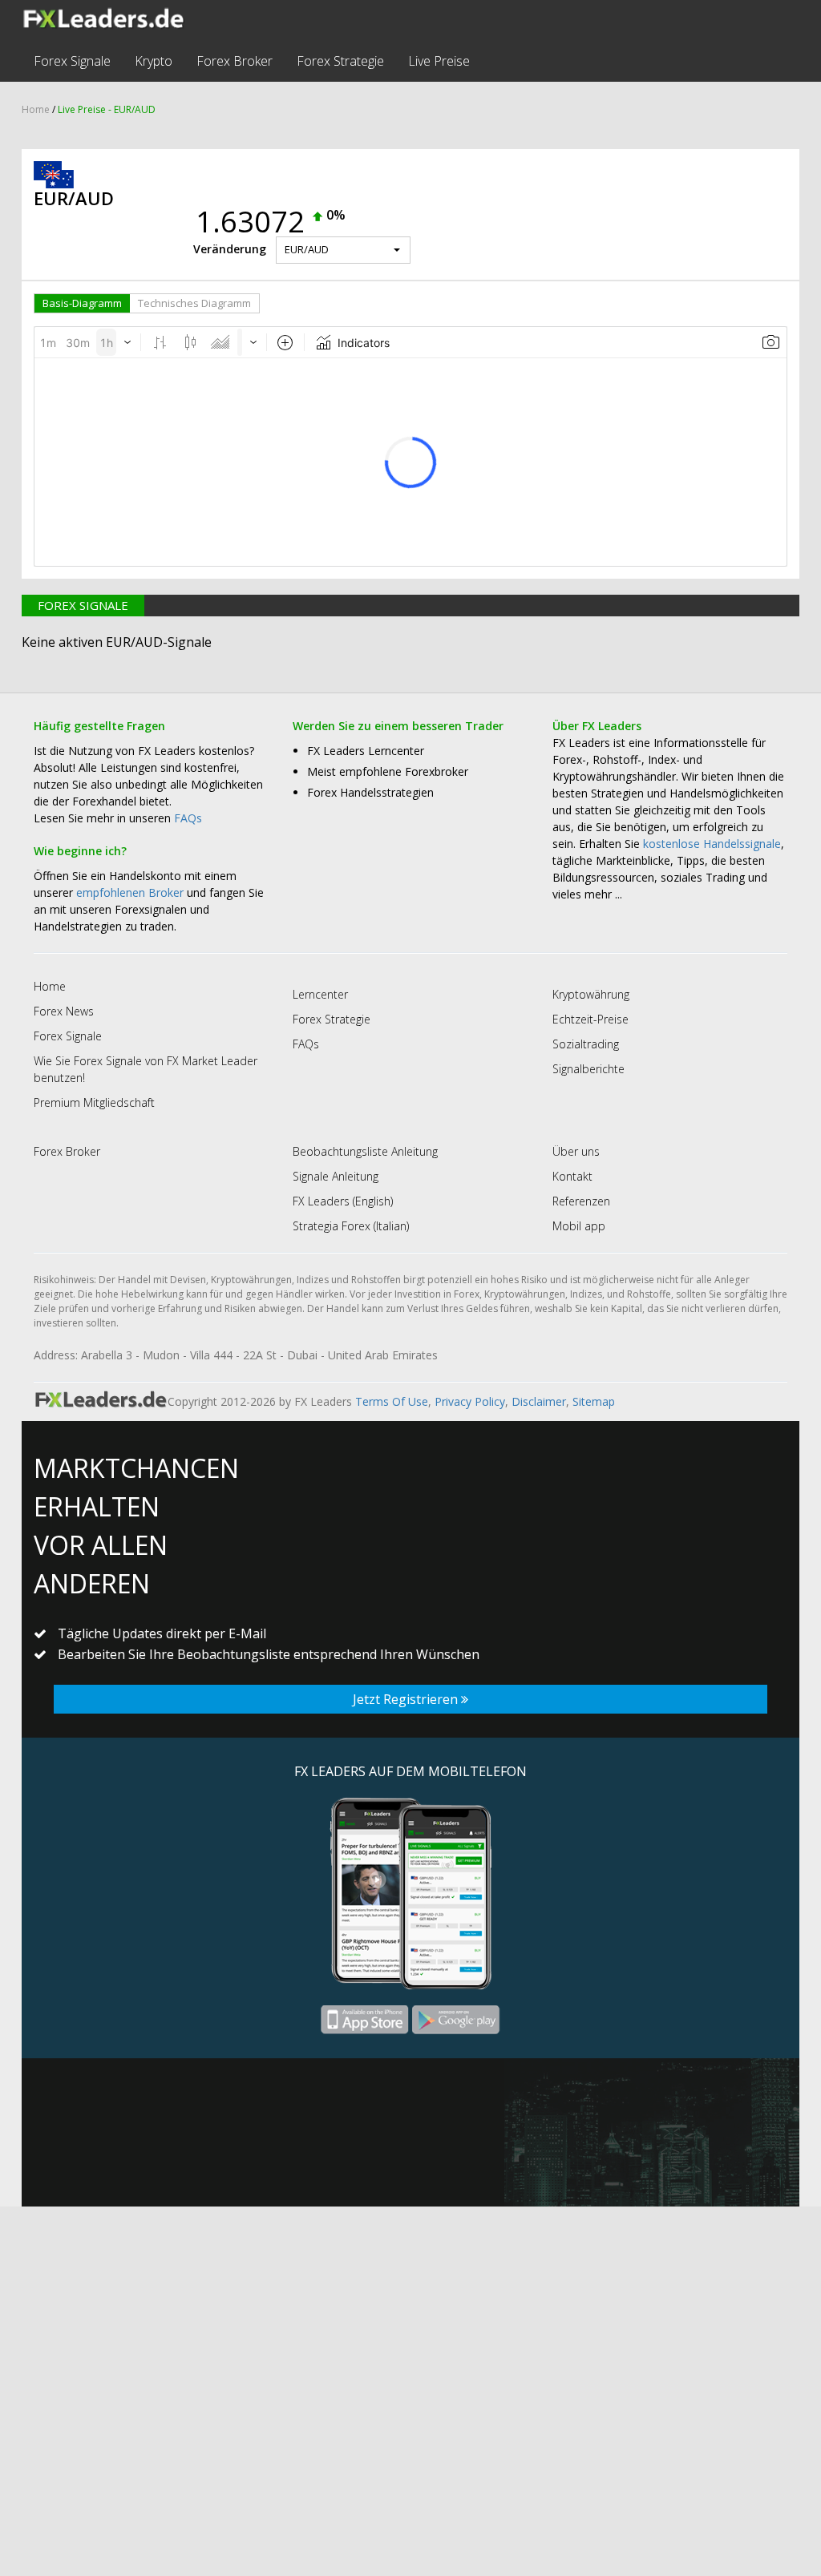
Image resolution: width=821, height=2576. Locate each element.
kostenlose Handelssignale (712, 844)
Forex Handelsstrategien (370, 792)
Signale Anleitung (336, 1176)
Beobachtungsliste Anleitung (365, 1151)
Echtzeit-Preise (590, 1019)
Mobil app (579, 1226)
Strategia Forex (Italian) (351, 1226)
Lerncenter (320, 994)
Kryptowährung (591, 994)
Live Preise (439, 61)
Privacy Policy (470, 1401)
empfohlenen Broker (130, 892)
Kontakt (572, 1176)
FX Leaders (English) (343, 1201)
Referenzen (581, 1201)
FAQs (188, 818)
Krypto (154, 61)
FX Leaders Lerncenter (366, 751)
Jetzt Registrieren (407, 1699)
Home (36, 109)
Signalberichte (588, 1069)
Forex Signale (72, 61)
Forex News (64, 1011)
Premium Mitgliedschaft (94, 1102)
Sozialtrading (586, 1044)
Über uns (576, 1151)
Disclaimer (539, 1401)
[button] (343, 250)
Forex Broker (235, 61)
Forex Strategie (340, 61)
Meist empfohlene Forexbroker (388, 771)
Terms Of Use (392, 1401)
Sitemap (594, 1401)
